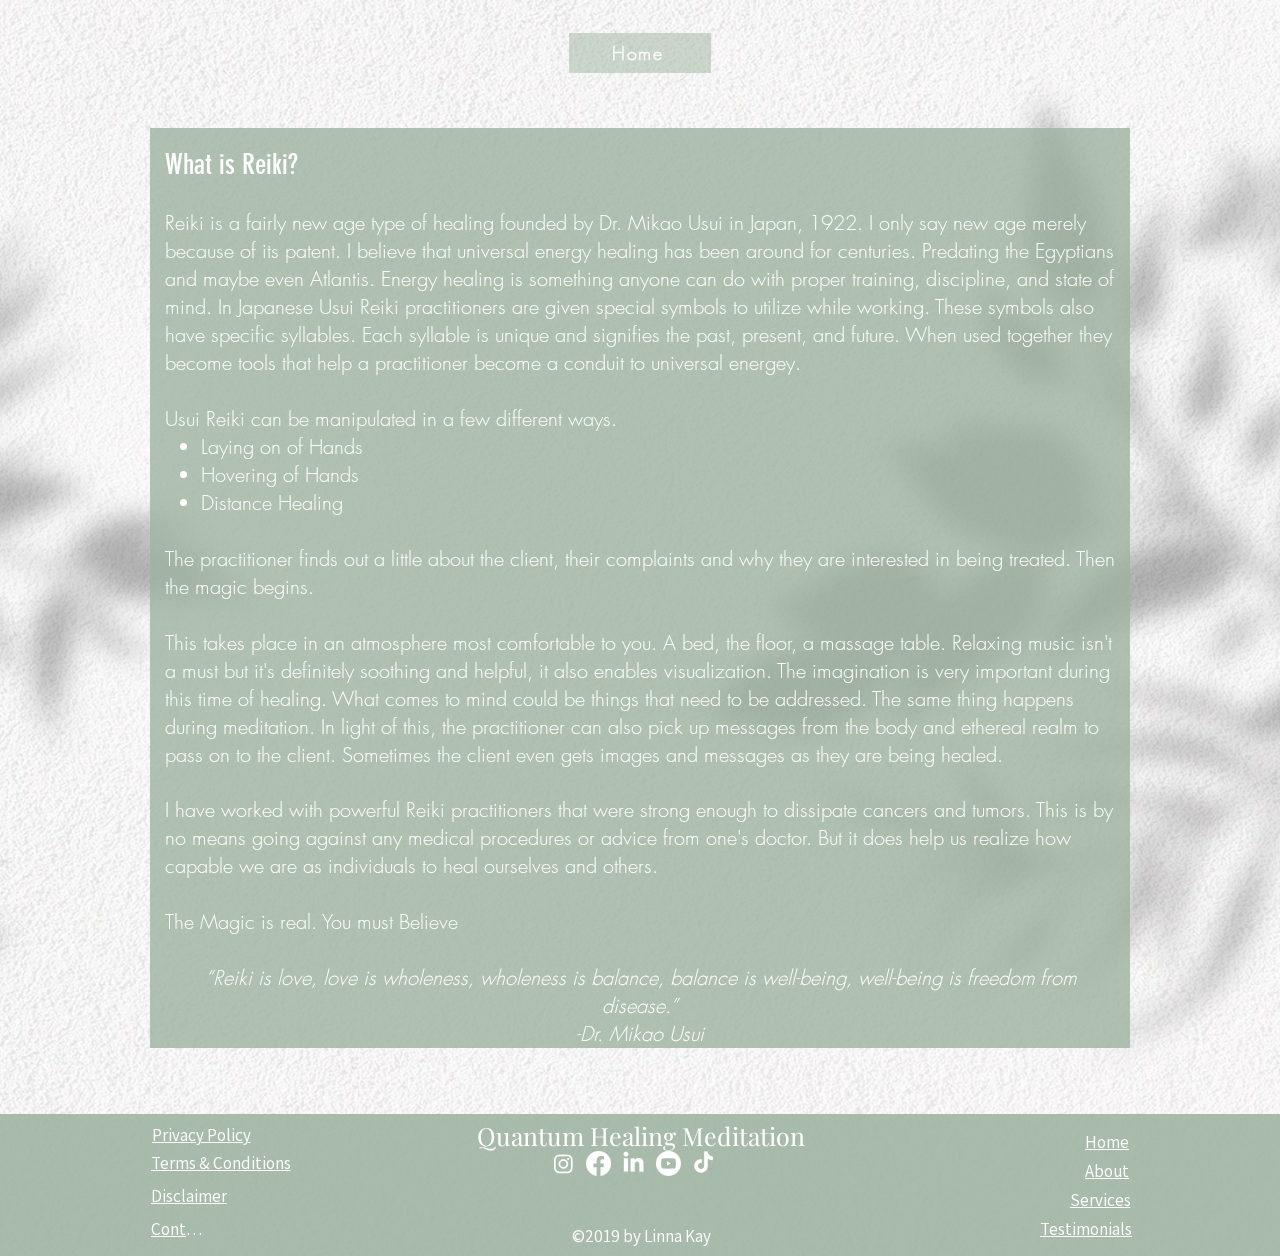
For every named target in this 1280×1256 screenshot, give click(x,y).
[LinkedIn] (633, 1163)
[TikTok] (703, 1163)
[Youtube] (668, 1163)
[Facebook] (598, 1163)
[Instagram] (563, 1163)
